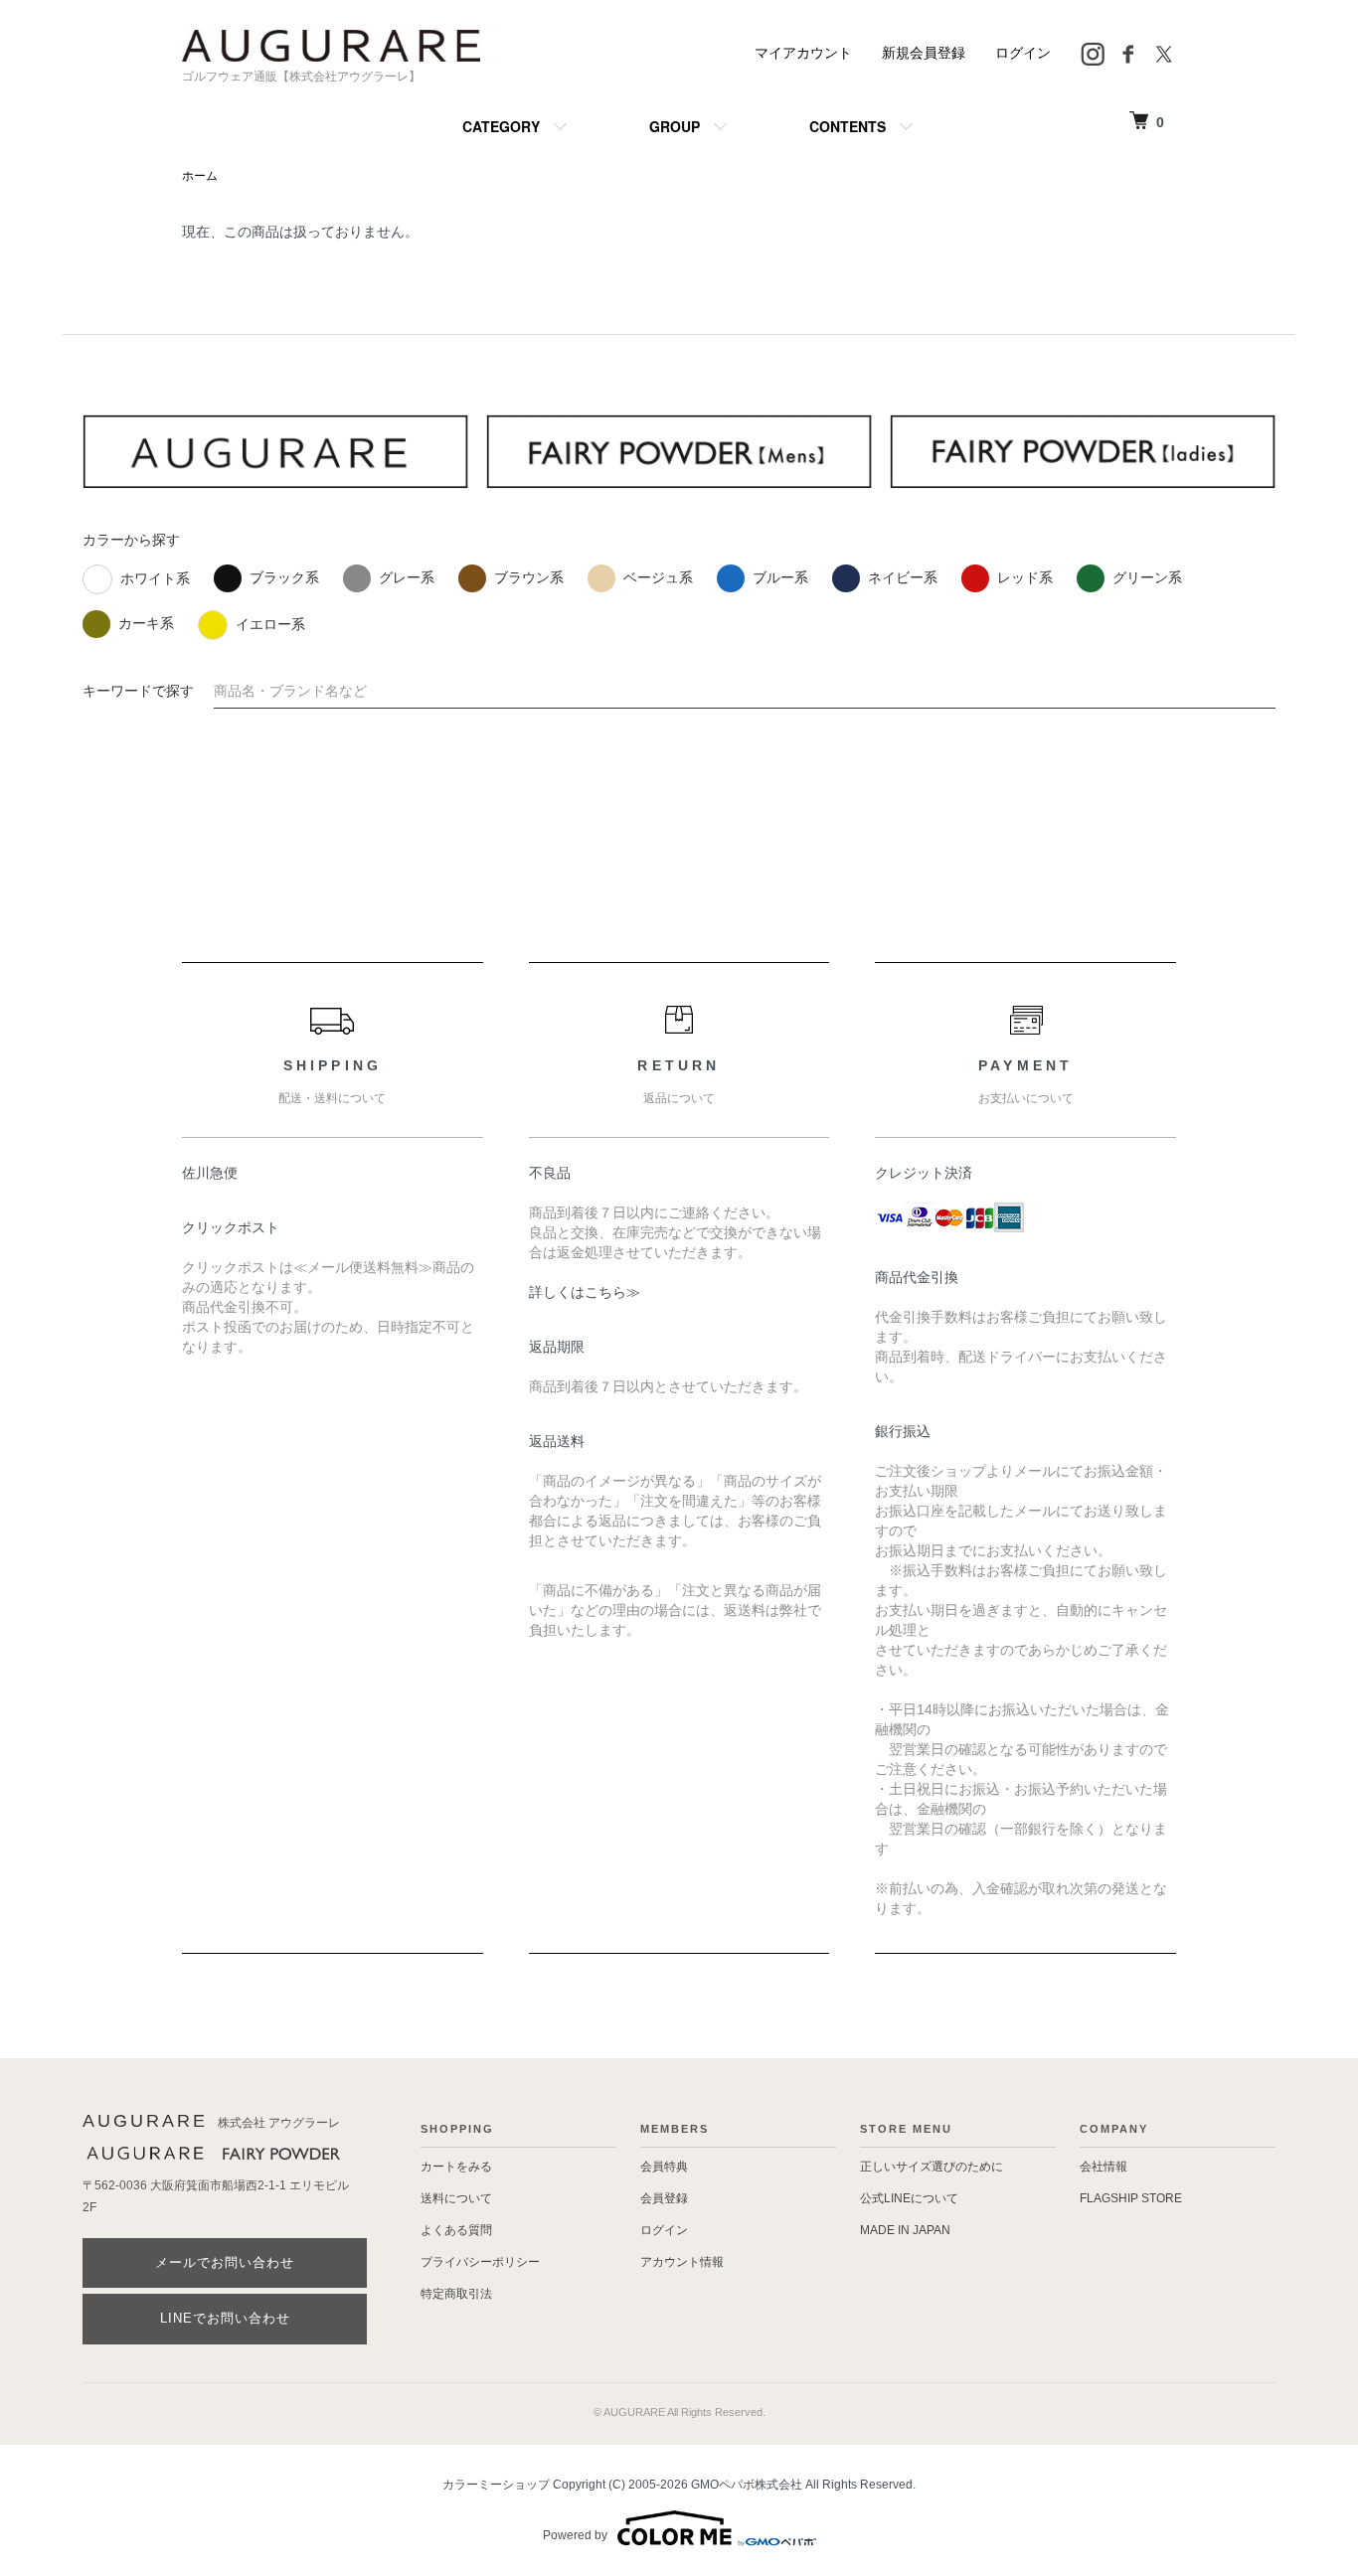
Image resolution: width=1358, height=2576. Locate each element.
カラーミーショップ (496, 2485)
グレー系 (407, 577)
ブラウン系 (529, 577)
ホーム (200, 176)
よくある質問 (456, 2230)
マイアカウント (803, 53)
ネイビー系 (903, 577)
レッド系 (1025, 577)
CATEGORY (501, 126)
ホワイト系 (155, 578)
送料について (456, 2198)
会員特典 (664, 2167)
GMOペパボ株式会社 (747, 2485)
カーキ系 (146, 623)
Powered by (575, 2535)
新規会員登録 (924, 53)
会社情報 (1103, 2167)
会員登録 (664, 2198)
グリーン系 (1147, 577)
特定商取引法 (456, 2294)
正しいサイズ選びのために (932, 2167)
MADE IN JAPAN (905, 2230)
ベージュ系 (658, 577)
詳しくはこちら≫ (585, 1292)
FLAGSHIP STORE (1131, 2198)
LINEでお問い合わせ (225, 2318)
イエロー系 (270, 624)
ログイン (1023, 53)
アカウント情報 (682, 2262)
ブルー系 (780, 577)
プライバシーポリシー (480, 2262)
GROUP (675, 126)
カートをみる (456, 2167)
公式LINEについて (909, 2198)
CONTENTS (848, 126)
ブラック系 (284, 577)
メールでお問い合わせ (225, 2262)
